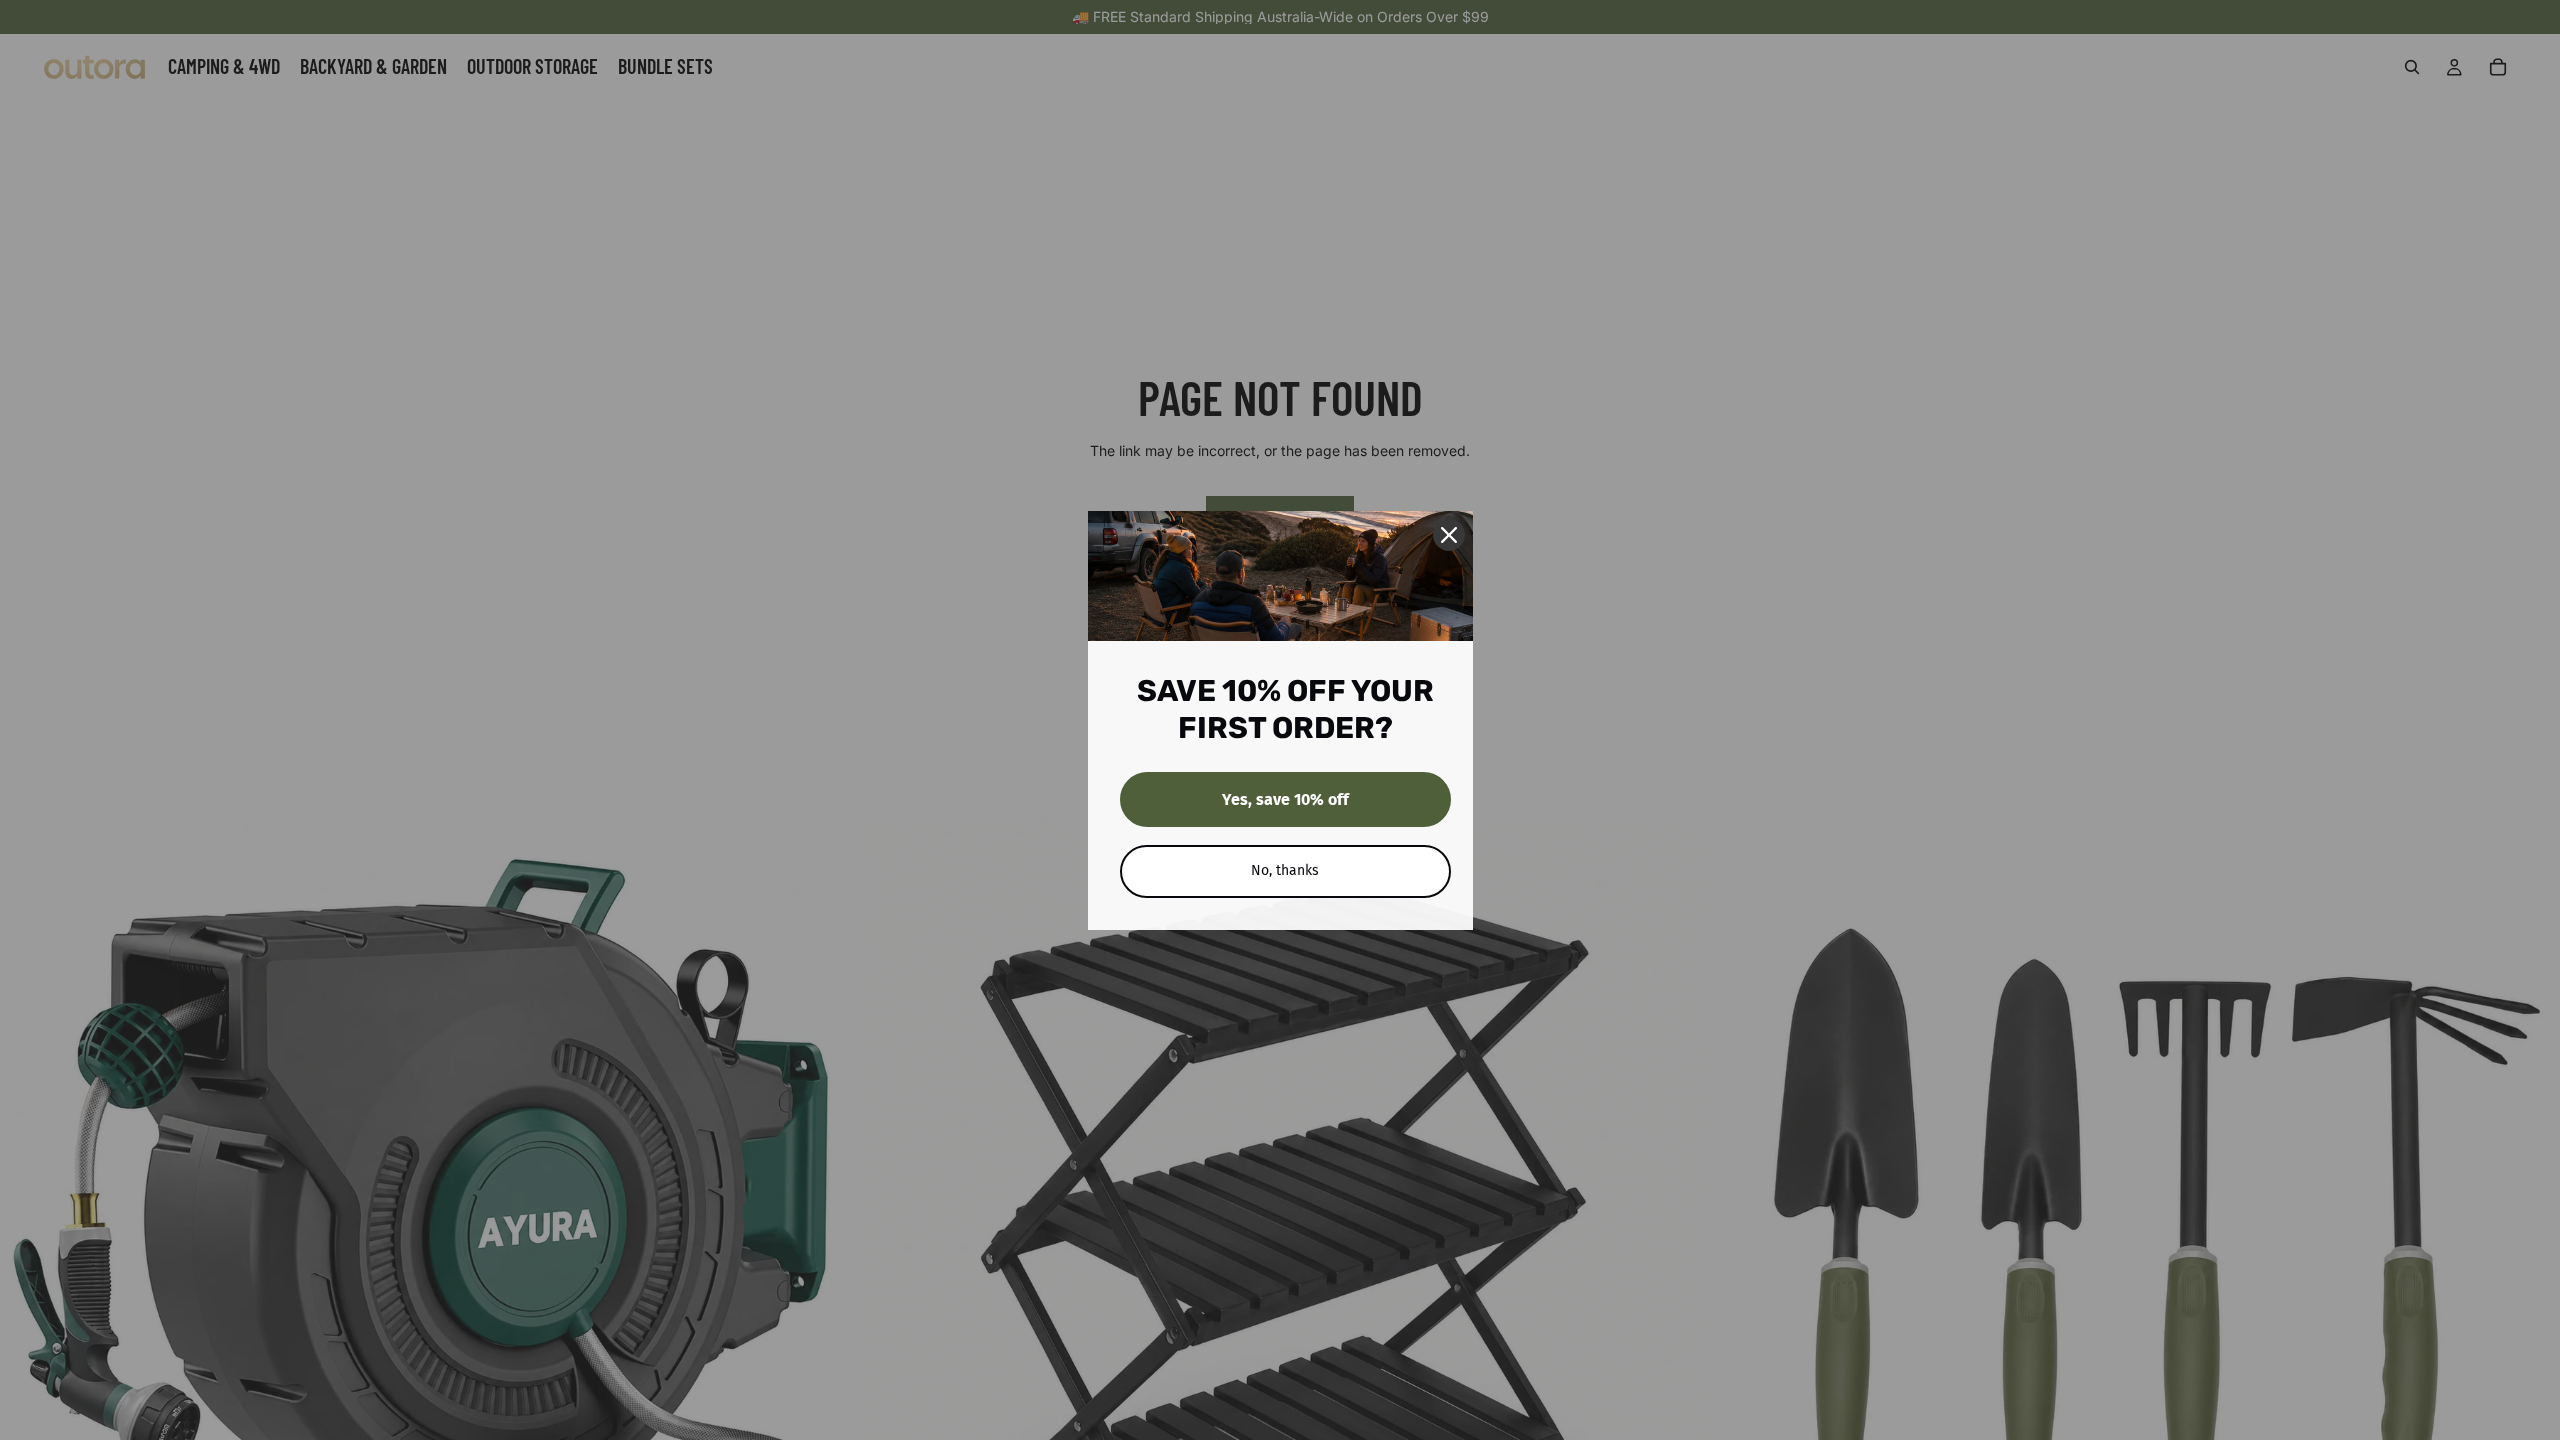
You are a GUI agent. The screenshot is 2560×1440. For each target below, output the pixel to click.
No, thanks (1285, 870)
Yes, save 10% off (1285, 799)
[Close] (1449, 535)
